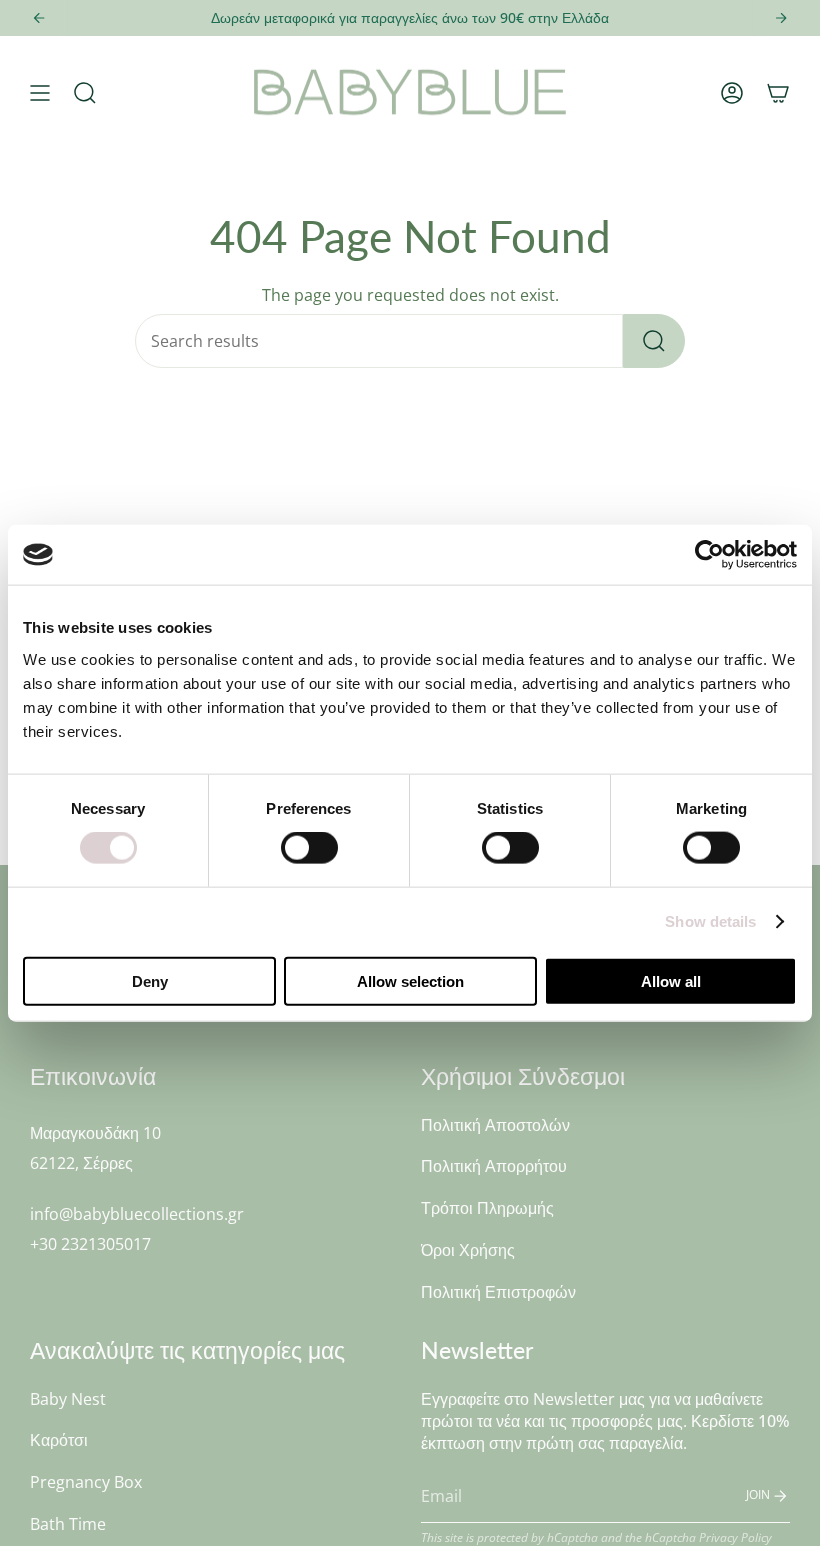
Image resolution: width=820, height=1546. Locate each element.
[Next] (781, 18)
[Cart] (778, 93)
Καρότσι (59, 1440)
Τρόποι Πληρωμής (487, 1208)
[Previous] (39, 18)
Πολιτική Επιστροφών (498, 1292)
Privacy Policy (735, 1537)
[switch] (309, 848)
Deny (150, 980)
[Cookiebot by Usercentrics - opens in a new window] (709, 555)
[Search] (654, 341)
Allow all (671, 980)
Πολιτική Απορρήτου (494, 1166)
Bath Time (68, 1524)
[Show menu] (40, 93)
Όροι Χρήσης (468, 1250)
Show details (710, 921)
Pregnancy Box (86, 1482)
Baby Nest (68, 1399)
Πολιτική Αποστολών (495, 1125)
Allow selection (410, 980)
